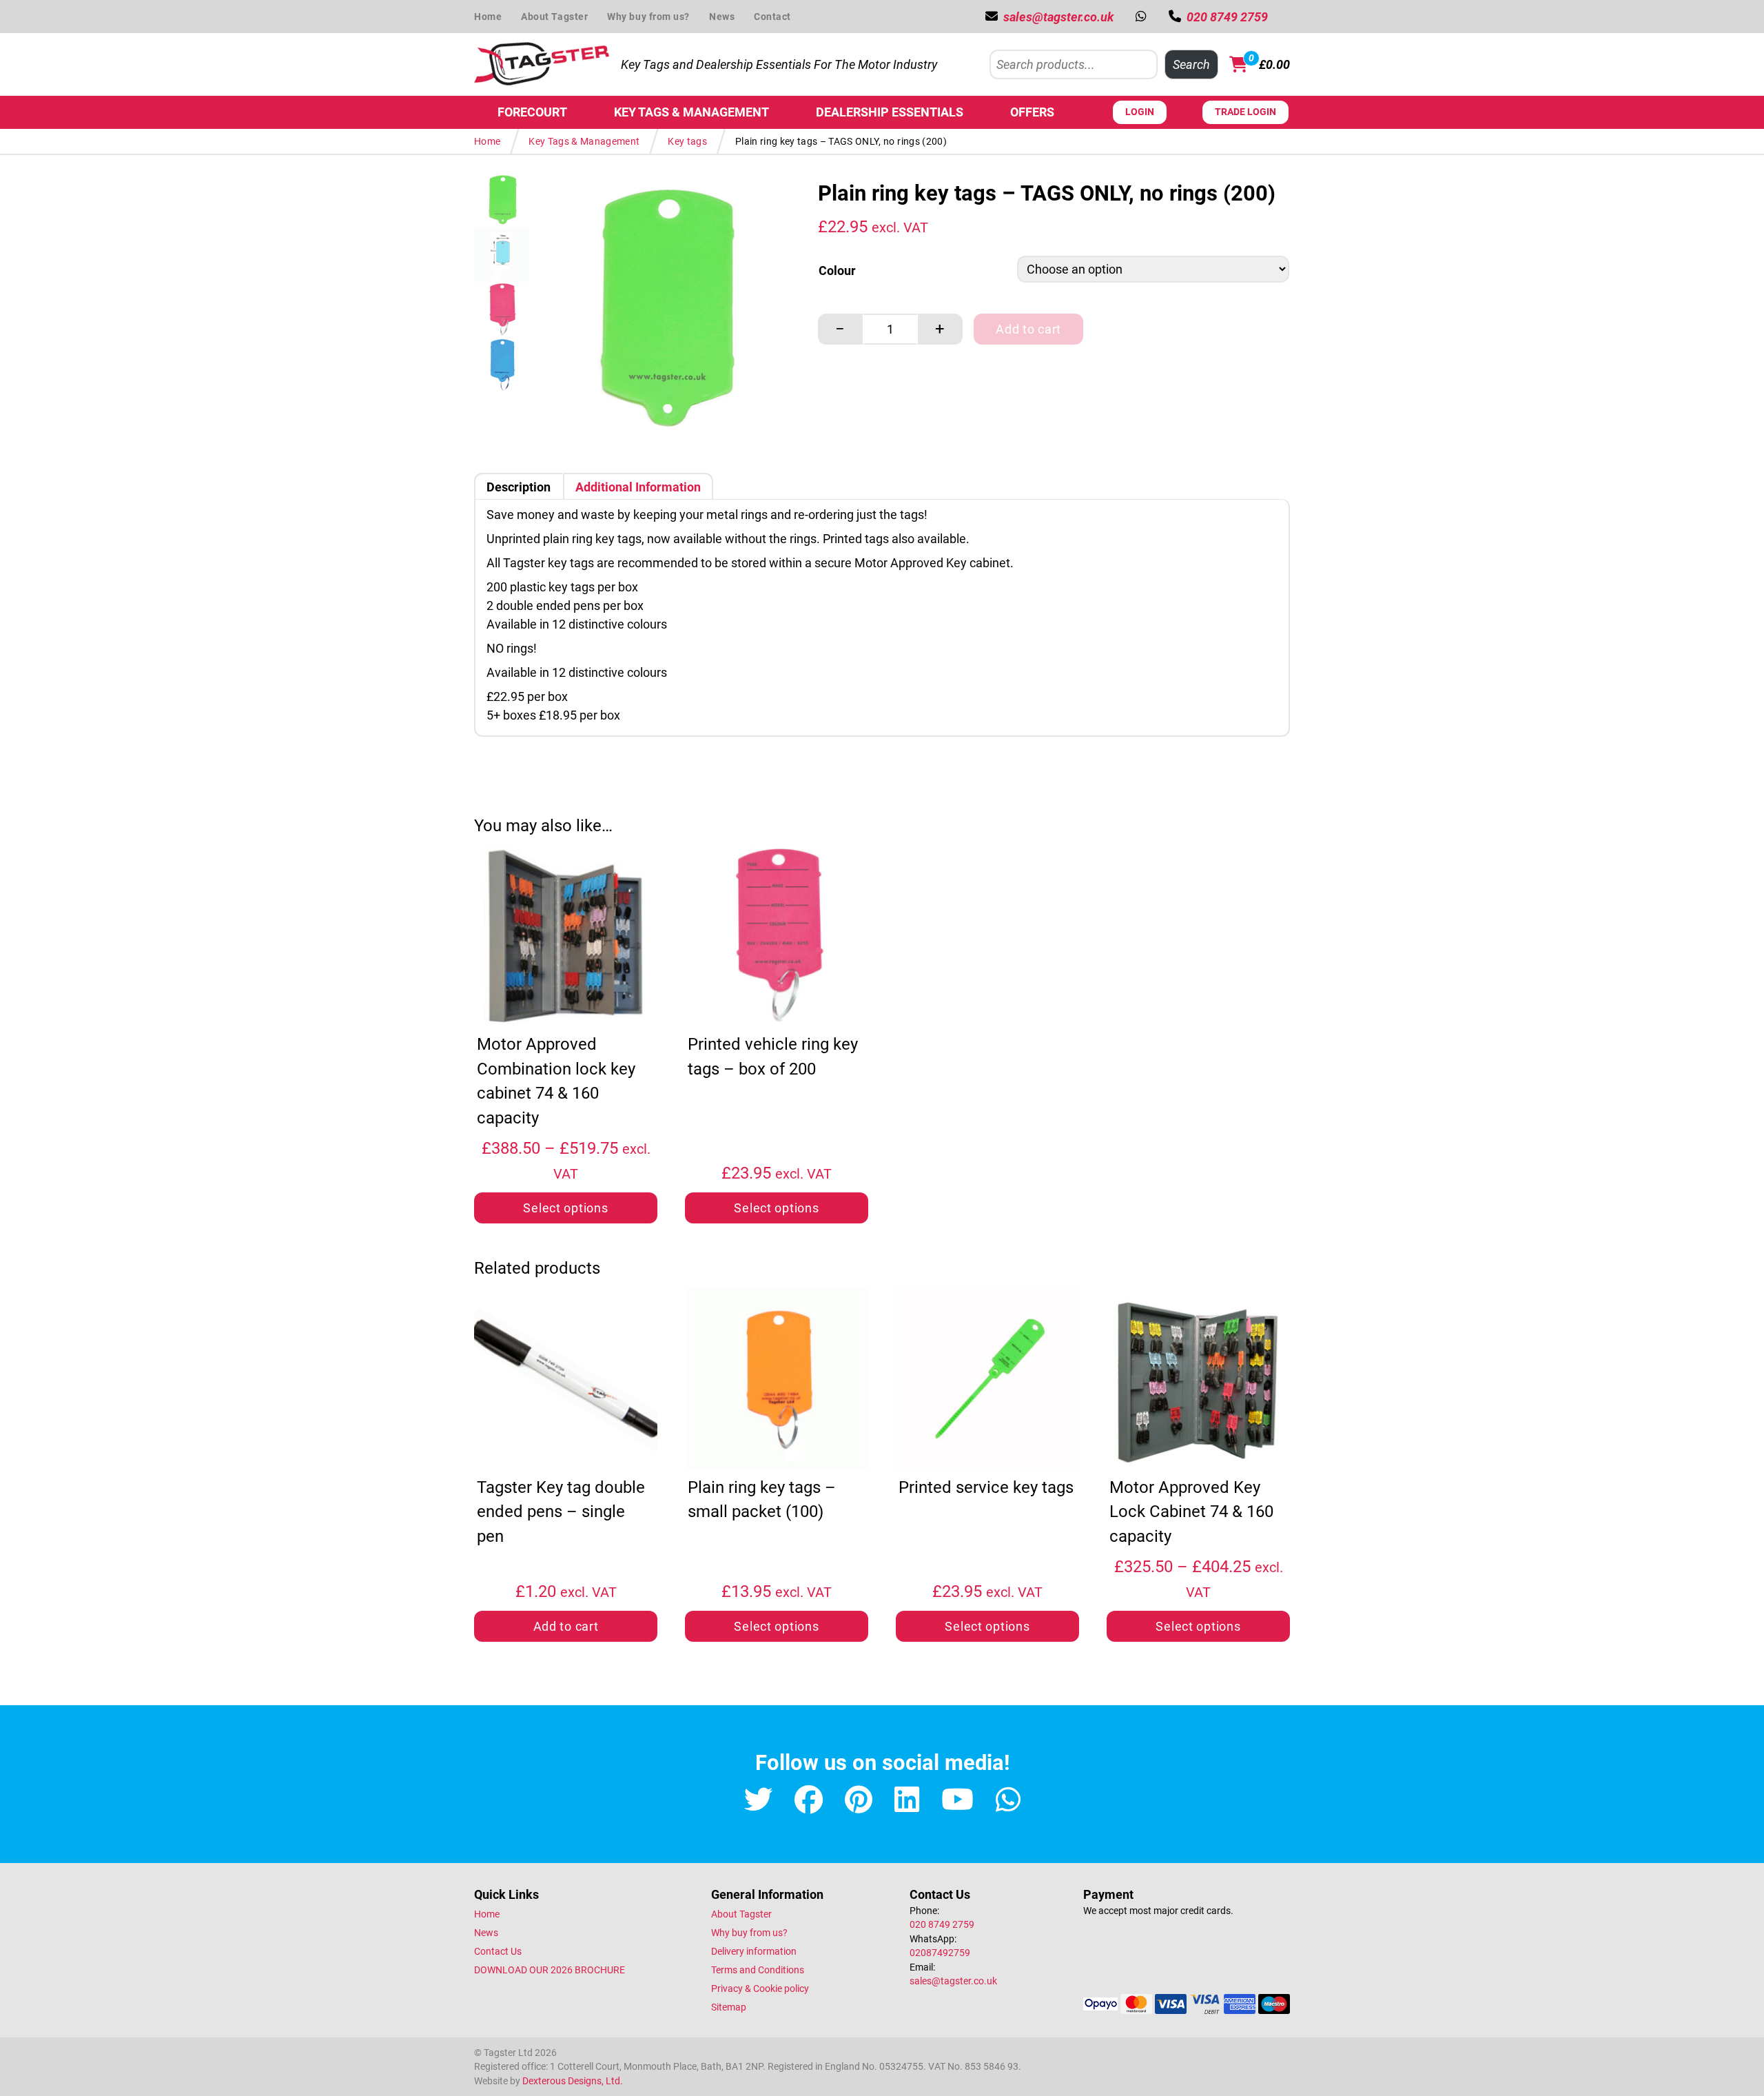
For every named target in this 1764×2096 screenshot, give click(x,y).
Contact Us (498, 1951)
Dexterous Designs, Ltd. (573, 2081)
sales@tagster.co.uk (953, 1981)
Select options (565, 1208)
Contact (772, 17)
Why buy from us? (648, 17)
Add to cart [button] (566, 1626)
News (722, 17)
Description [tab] (519, 487)
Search (1191, 64)
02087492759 (940, 1953)
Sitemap (729, 2007)
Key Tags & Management (691, 112)
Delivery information (754, 1951)
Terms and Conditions (758, 1970)
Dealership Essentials (890, 112)
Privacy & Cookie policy (760, 1988)
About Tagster (554, 17)
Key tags (687, 141)
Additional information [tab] (638, 487)
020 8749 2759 (942, 1924)
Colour (837, 271)
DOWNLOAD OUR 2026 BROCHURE (550, 1970)
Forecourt (532, 112)
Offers (1032, 112)
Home (488, 17)
